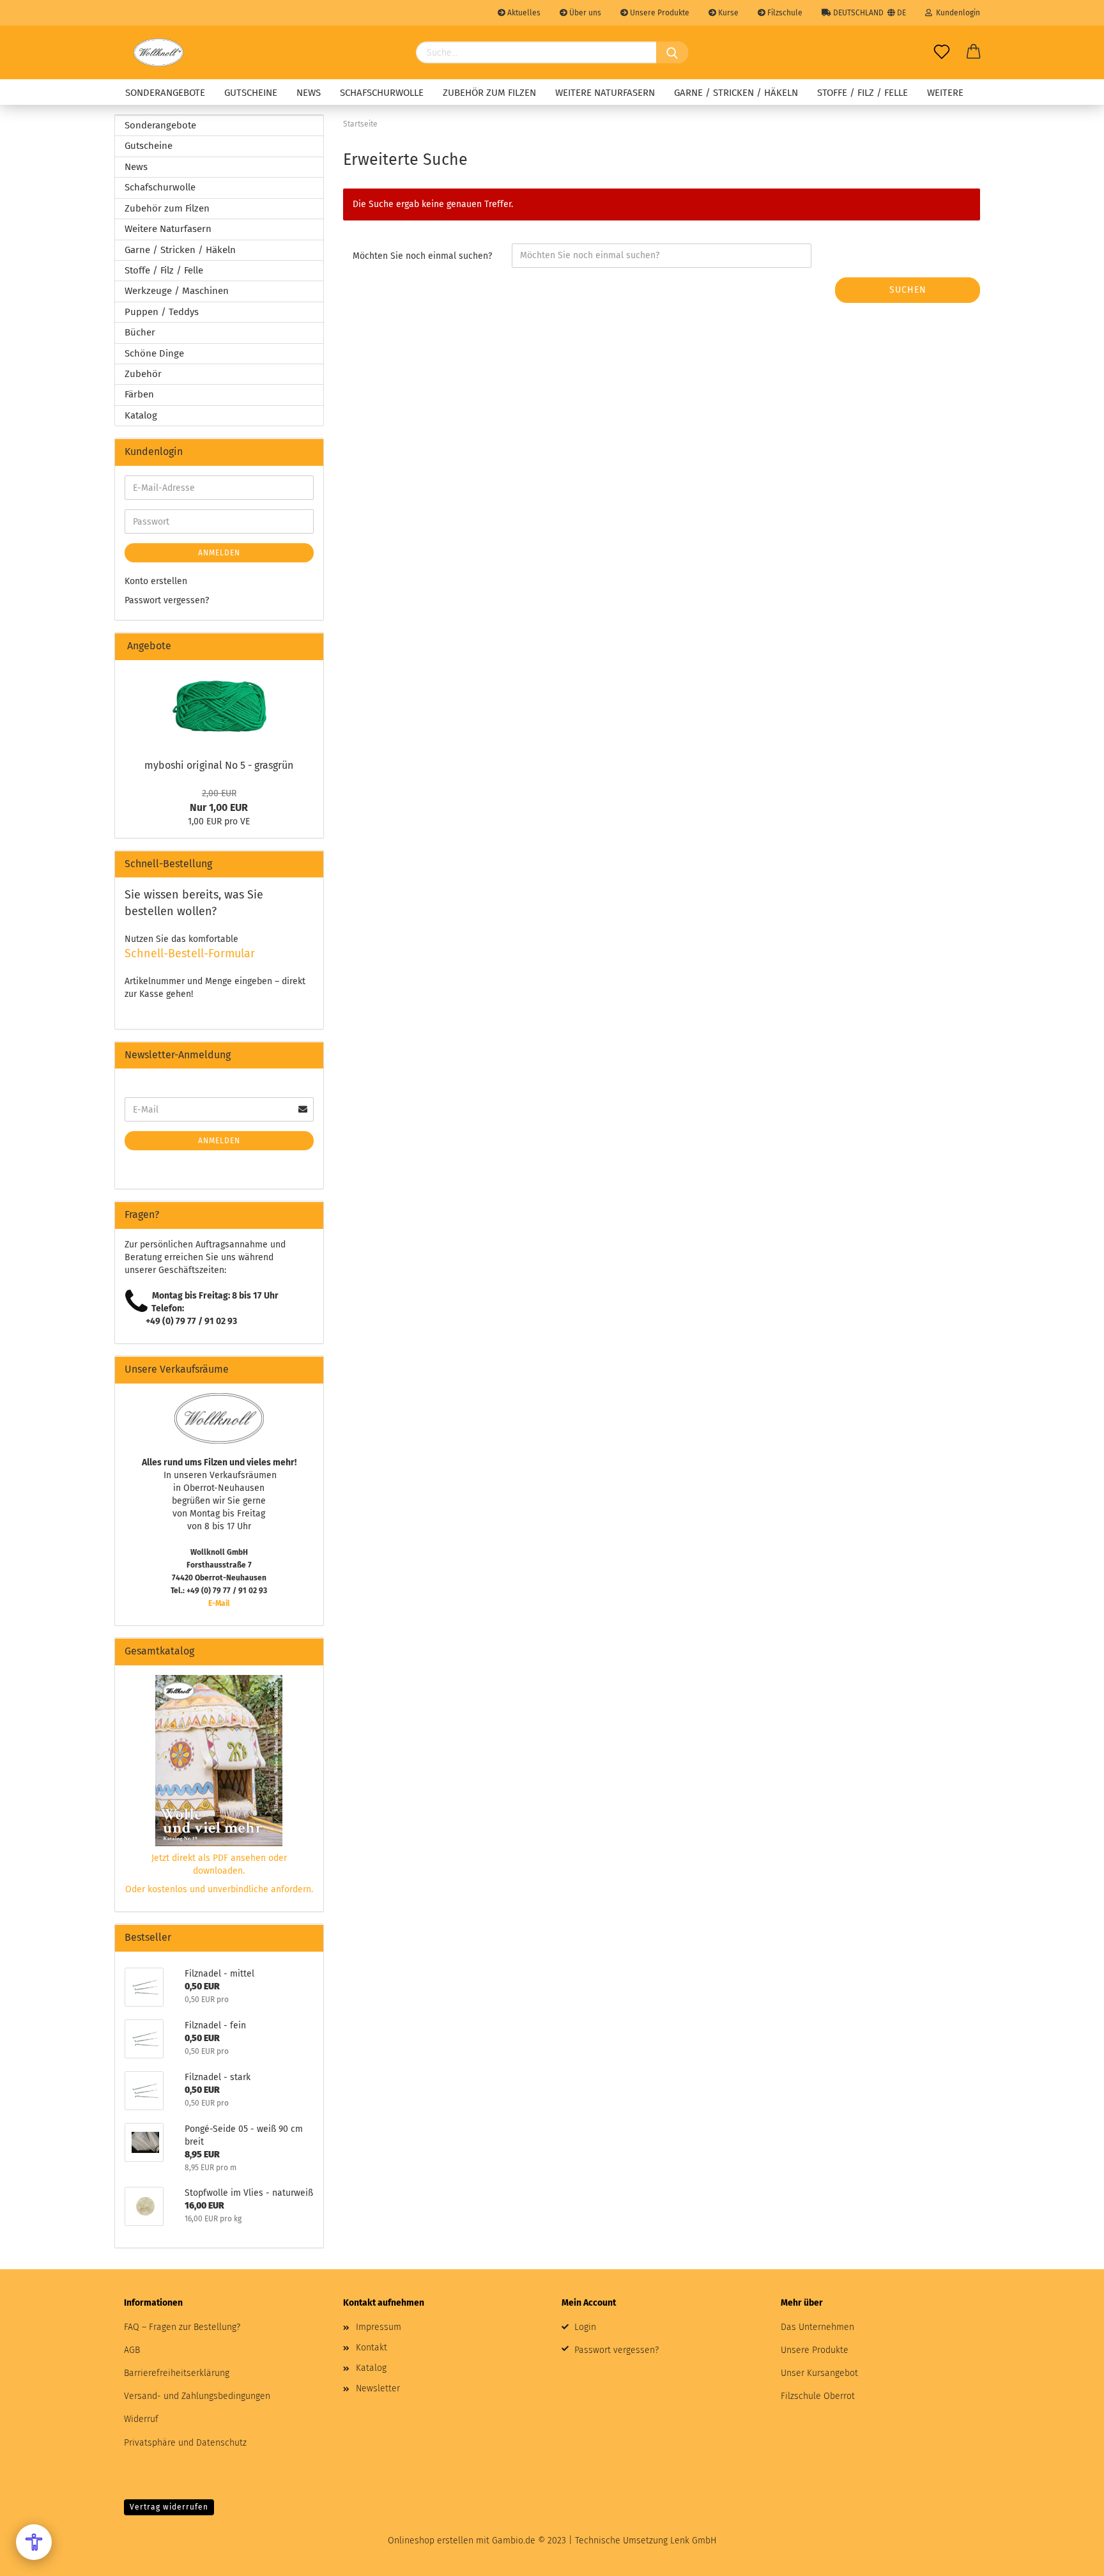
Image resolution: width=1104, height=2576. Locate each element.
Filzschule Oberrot (818, 2396)
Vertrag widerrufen (169, 2507)
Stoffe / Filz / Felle (862, 93)
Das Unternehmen (817, 2327)
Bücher (140, 332)
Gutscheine (251, 93)
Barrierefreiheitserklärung (177, 2373)
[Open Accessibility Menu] (34, 2542)
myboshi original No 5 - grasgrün (219, 765)
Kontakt (372, 2348)
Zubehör (143, 374)
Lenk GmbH (693, 2541)
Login (585, 2327)
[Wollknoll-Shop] (158, 52)
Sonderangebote (165, 93)
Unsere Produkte (659, 13)
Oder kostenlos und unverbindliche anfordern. (219, 1889)
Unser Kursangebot (819, 2373)
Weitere (945, 93)
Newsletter (378, 2388)
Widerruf (141, 2419)
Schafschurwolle (382, 93)
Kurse (727, 13)
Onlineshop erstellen (431, 2541)
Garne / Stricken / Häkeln (736, 93)
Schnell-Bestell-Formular (190, 953)
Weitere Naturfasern (605, 93)
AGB (132, 2350)
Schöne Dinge (154, 353)
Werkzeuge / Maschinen (177, 291)
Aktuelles (523, 13)
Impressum (379, 2327)
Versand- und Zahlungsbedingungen (197, 2396)
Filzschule (784, 13)
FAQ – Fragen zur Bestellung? (182, 2327)
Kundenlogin (956, 13)
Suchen (908, 290)
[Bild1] (219, 706)
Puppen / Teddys (162, 312)
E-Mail (219, 1603)
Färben (139, 394)
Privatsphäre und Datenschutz (185, 2443)
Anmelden (219, 553)
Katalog (141, 415)
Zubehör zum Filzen (489, 93)
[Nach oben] (1069, 2557)
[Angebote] (309, 646)
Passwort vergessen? (167, 600)
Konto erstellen (156, 581)
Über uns (584, 13)
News (309, 93)
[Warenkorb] (974, 52)
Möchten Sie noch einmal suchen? (422, 256)
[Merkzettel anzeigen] (942, 52)
